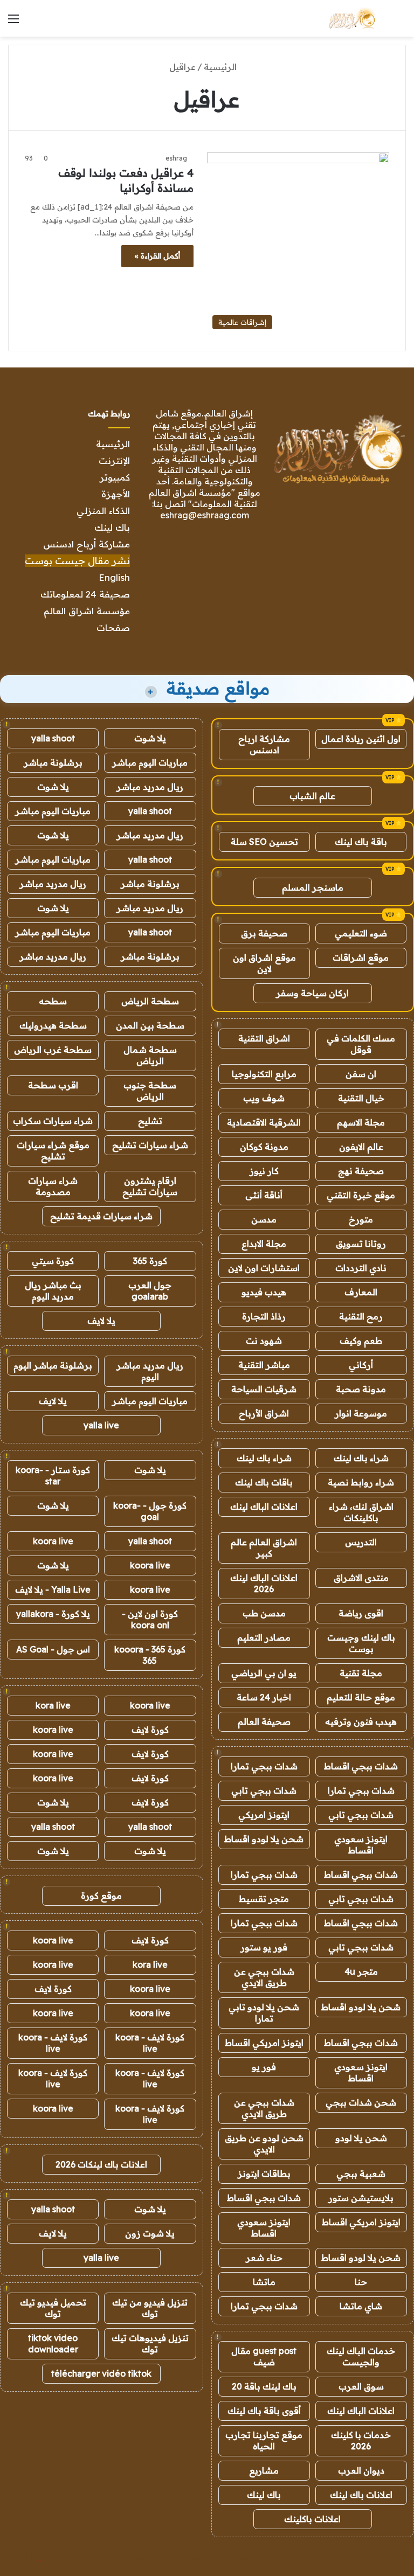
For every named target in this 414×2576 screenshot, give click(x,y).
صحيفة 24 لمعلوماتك (85, 594)
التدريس (361, 1542)
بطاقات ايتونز (264, 2174)
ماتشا (264, 2282)
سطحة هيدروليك (53, 1025)
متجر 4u (361, 1971)
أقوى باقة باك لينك (264, 2411)
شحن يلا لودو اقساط (264, 1839)
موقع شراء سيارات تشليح (53, 1151)
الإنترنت (114, 460)
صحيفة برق (264, 933)
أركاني (361, 1365)
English (114, 577)
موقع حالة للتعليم (361, 1697)
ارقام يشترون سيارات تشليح (150, 1186)
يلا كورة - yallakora (53, 1614)
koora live (53, 1541)
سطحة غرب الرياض (53, 1050)
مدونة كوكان (264, 1147)
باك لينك (112, 527)
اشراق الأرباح (264, 1413)
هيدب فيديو (264, 1292)
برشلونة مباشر (53, 762)
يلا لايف (101, 1321)
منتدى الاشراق (361, 1578)
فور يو (264, 2067)
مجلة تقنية (361, 1673)
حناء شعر (264, 2258)
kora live (53, 1705)
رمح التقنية (361, 1316)
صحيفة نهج (361, 1171)
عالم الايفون (361, 1147)
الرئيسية (221, 67)
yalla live (101, 1425)
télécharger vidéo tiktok (101, 2373)
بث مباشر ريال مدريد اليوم (53, 1291)
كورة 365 (150, 1261)
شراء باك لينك (361, 1458)
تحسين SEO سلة (264, 842)
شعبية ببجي (361, 2174)
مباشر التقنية (264, 1365)
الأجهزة (116, 494)
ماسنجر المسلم (313, 887)
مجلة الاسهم (361, 1122)
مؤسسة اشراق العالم (87, 611)
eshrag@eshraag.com (205, 515)
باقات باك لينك (264, 1482)
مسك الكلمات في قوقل (361, 1044)
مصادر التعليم (264, 1637)
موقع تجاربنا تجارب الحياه (264, 2440)
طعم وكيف (361, 1341)
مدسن (264, 1219)
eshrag (176, 158)
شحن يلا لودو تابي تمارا (264, 2013)
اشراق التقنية (264, 1038)
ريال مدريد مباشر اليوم (150, 1371)
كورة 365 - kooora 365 (150, 1655)
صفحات (113, 627)
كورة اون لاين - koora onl (150, 1619)
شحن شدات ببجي (361, 2102)
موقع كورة (101, 1895)
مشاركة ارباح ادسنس (264, 744)
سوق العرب (361, 2386)
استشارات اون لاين (264, 1268)
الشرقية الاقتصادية (264, 1122)
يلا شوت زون (150, 2233)
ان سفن (361, 1074)
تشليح (150, 1121)
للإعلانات (25, 2557)
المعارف (361, 1292)
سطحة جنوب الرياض (150, 1091)
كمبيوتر (115, 477)
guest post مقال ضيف (264, 2356)
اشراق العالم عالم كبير (264, 1548)
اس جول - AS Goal (53, 1649)
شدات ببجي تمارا (264, 1766)
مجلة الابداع (264, 1244)
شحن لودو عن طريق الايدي (264, 2144)
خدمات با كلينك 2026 (361, 2440)
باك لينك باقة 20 (264, 2386)
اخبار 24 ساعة (264, 1697)
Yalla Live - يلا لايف (53, 1589)
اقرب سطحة (53, 1085)
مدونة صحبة (361, 1389)
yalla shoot (53, 738)
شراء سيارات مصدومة (53, 1186)
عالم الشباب (312, 796)
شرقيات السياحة (264, 1389)
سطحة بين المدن (150, 1025)
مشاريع (264, 2470)
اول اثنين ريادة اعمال (361, 739)
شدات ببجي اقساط (361, 1766)
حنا (361, 2282)
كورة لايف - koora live (150, 2043)
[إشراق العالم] (351, 18)
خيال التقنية (361, 1098)
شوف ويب (264, 1098)
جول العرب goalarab (150, 1291)
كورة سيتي (53, 1261)
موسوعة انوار (361, 1413)
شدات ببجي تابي (264, 1790)
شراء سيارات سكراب (53, 1121)
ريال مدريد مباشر (150, 787)
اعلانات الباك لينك (264, 1506)
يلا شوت (150, 738)
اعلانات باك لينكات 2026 (101, 2164)
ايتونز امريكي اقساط (264, 2043)
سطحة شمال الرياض (150, 1055)
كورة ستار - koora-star (53, 1476)
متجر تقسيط (264, 1899)
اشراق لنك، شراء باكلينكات (361, 1512)
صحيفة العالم (264, 1721)
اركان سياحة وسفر (312, 993)
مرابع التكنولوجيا (264, 1074)
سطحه (53, 1001)
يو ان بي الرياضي (264, 1673)
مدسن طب (264, 1613)
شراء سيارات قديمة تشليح (101, 1216)
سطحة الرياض (150, 1001)
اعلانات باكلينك (312, 2519)
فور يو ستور (264, 1947)
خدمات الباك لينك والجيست (361, 2356)
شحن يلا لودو (361, 2138)
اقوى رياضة (361, 1613)
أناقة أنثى (264, 1195)
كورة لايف (150, 1730)
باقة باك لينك (361, 842)
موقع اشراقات (361, 957)
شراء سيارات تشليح (150, 1145)
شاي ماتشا (361, 2306)
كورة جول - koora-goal (150, 1511)
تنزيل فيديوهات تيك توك (150, 2344)
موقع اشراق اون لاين (264, 963)
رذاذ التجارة (264, 1316)
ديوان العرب (361, 2470)
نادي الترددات (361, 1268)
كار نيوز (264, 1171)
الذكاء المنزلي (103, 511)
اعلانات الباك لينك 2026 (264, 1583)
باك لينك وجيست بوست (361, 1643)
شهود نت (264, 1341)
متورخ (361, 1219)
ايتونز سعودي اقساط (361, 1845)
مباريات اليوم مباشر (150, 762)
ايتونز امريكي (264, 1815)
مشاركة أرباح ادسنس (87, 544)
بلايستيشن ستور (361, 2198)
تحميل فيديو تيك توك (53, 2308)
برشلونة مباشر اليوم (53, 1365)
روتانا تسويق (361, 1244)
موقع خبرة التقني (361, 1195)
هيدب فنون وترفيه (361, 1721)
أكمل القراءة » (157, 256)
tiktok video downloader (53, 2344)
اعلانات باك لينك (361, 2495)
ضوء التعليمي (361, 933)
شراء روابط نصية (361, 1482)
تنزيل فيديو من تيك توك (150, 2308)
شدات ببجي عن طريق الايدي (264, 1977)
